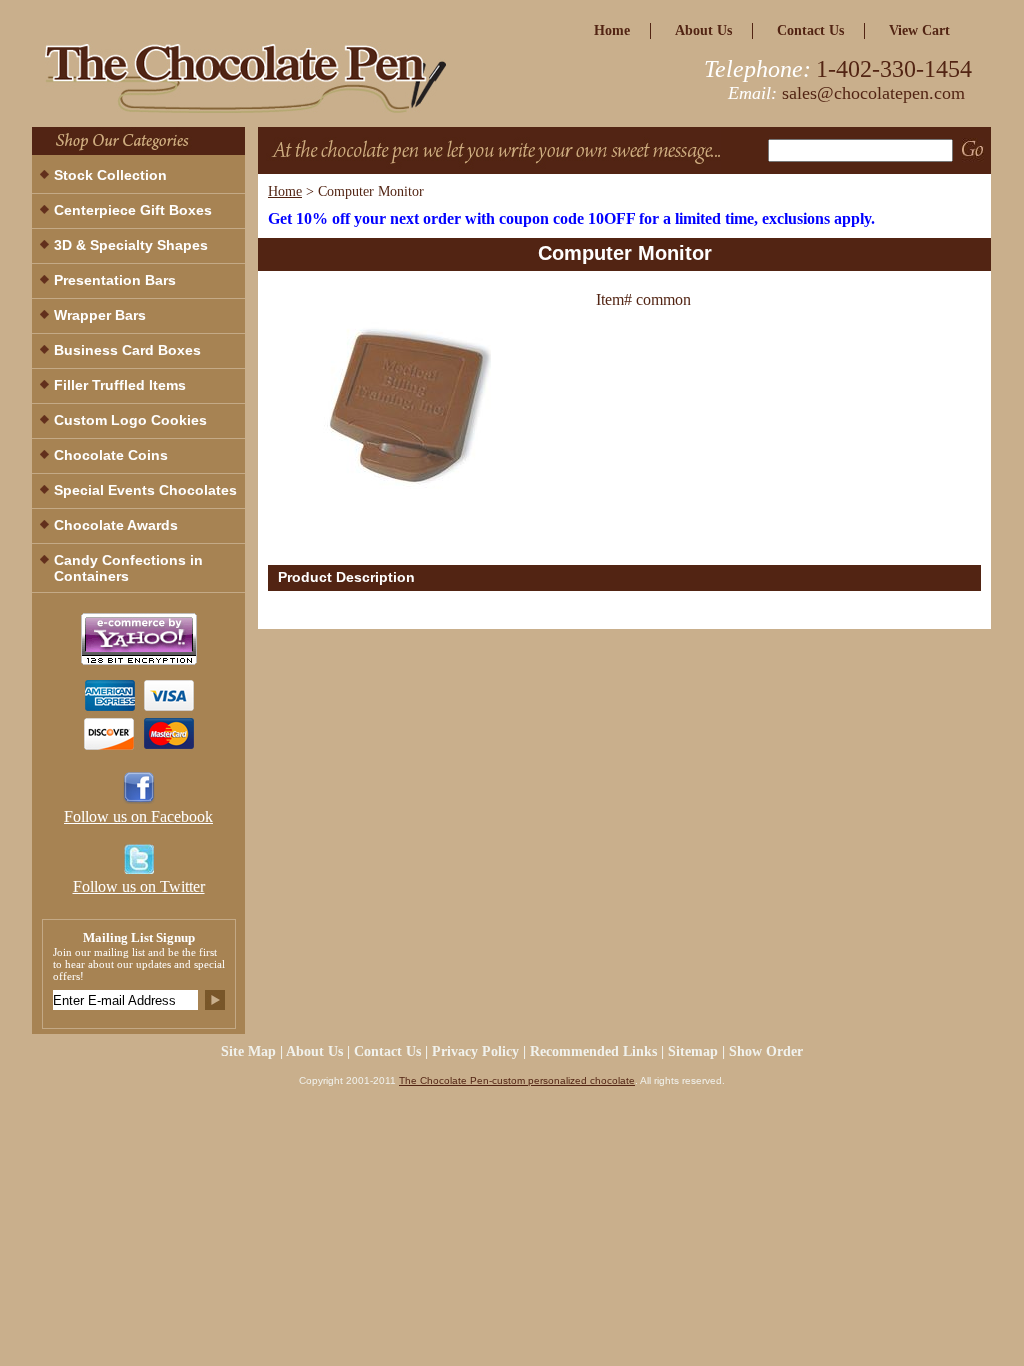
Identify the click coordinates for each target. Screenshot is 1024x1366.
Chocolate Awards (116, 525)
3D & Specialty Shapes (131, 245)
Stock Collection (110, 175)
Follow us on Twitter (139, 886)
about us (703, 30)
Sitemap (693, 1051)
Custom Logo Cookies (130, 420)
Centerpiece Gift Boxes (133, 210)
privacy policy (475, 1051)
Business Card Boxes (127, 350)
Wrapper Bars (100, 315)
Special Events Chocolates (145, 490)
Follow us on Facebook (138, 816)
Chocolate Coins (111, 455)
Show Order (766, 1051)
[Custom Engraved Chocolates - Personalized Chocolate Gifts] (282, 84)
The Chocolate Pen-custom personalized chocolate (517, 1080)
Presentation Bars (115, 280)
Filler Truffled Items (120, 385)
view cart (919, 30)
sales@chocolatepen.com (873, 93)
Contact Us (810, 30)
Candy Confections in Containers (128, 568)
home (612, 30)
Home (285, 191)
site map (248, 1051)
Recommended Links (593, 1051)
